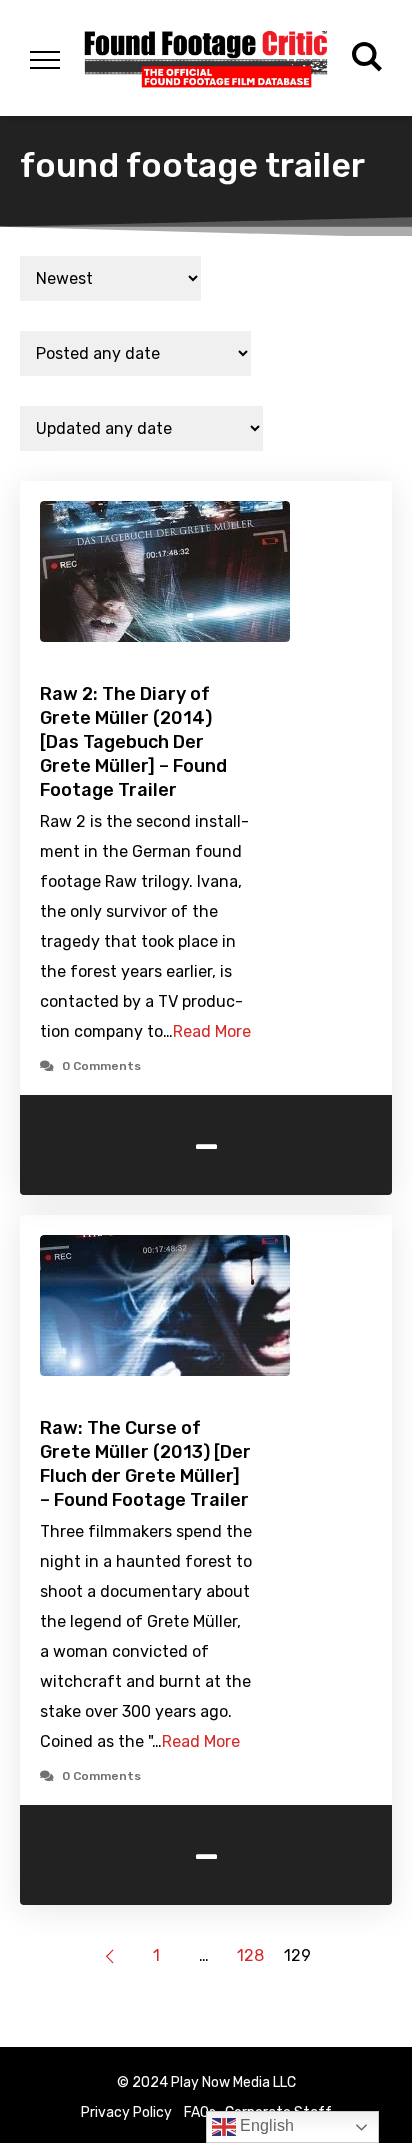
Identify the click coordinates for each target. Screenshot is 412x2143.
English (265, 2125)
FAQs (200, 2112)
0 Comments (101, 1066)
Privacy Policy (126, 2112)
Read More (212, 1031)
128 (250, 1955)
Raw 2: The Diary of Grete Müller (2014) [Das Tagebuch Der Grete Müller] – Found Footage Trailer (133, 742)
